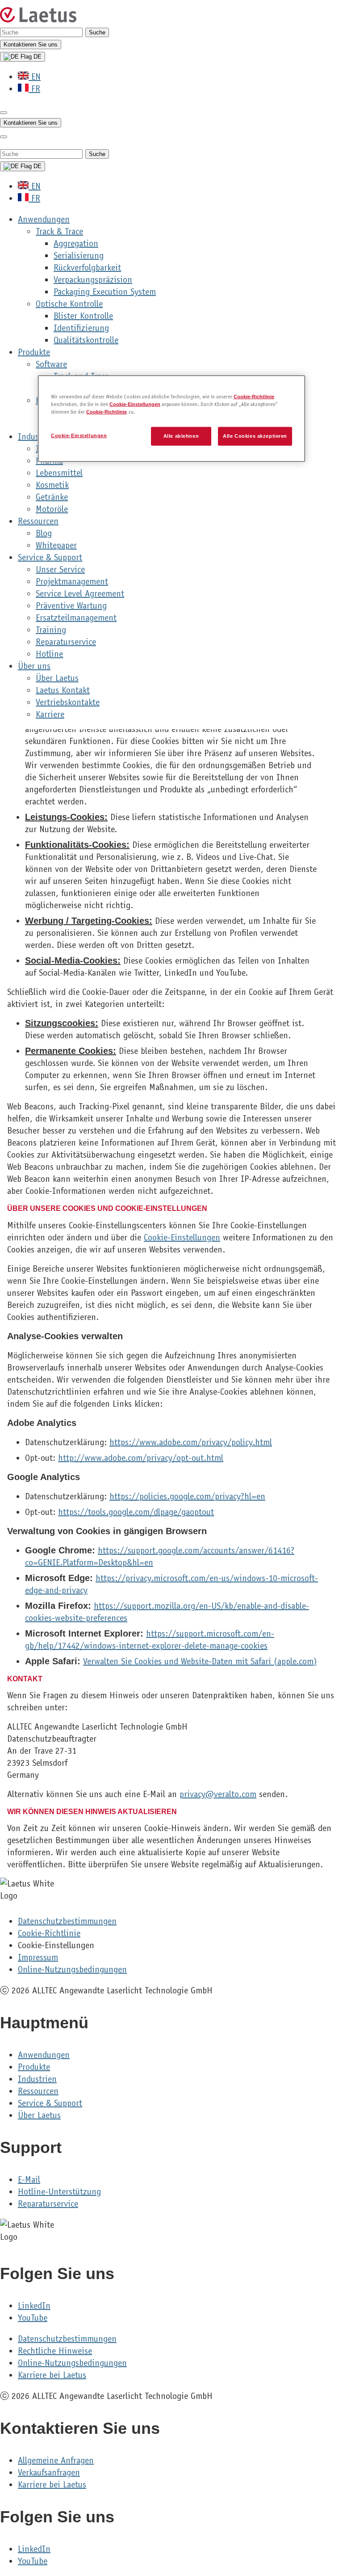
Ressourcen (38, 521)
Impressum (38, 1957)
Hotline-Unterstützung (59, 2192)
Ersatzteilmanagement (76, 618)
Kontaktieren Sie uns (31, 44)
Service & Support (50, 557)
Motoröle (52, 509)
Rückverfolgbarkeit (87, 268)
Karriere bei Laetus (52, 2375)
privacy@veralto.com (218, 1794)
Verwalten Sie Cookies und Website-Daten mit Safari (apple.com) (200, 1661)
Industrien (37, 2079)
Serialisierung (79, 256)
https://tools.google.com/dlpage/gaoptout (136, 1512)
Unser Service (60, 569)
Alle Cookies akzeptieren (255, 436)
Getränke (52, 497)
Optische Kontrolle (69, 304)
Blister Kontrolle (83, 316)
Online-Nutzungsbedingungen (72, 1969)
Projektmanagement (72, 582)
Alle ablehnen (181, 436)
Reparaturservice (66, 642)
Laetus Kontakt (63, 690)
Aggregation (76, 243)
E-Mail (29, 2180)
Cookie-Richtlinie (49, 1933)
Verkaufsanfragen (49, 2472)
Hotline (49, 654)
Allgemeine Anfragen (56, 2460)
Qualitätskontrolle (86, 340)
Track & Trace (59, 231)
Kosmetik (52, 485)
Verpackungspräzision (93, 280)
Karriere (50, 714)
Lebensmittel (59, 473)
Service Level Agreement (80, 594)
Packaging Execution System (105, 292)
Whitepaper (56, 545)
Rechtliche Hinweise (55, 2351)
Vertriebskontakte (68, 702)
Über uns (34, 666)
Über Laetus (57, 678)
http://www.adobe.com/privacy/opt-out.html (141, 1458)
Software (51, 364)
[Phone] (4, 113)
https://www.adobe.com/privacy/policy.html (191, 1442)
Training (51, 630)
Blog (44, 533)
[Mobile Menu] (4, 137)
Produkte (34, 352)
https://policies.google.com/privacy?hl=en (187, 1496)
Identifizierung (81, 328)
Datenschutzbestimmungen (67, 1921)
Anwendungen (44, 219)
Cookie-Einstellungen (182, 1237)
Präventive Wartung (71, 606)
